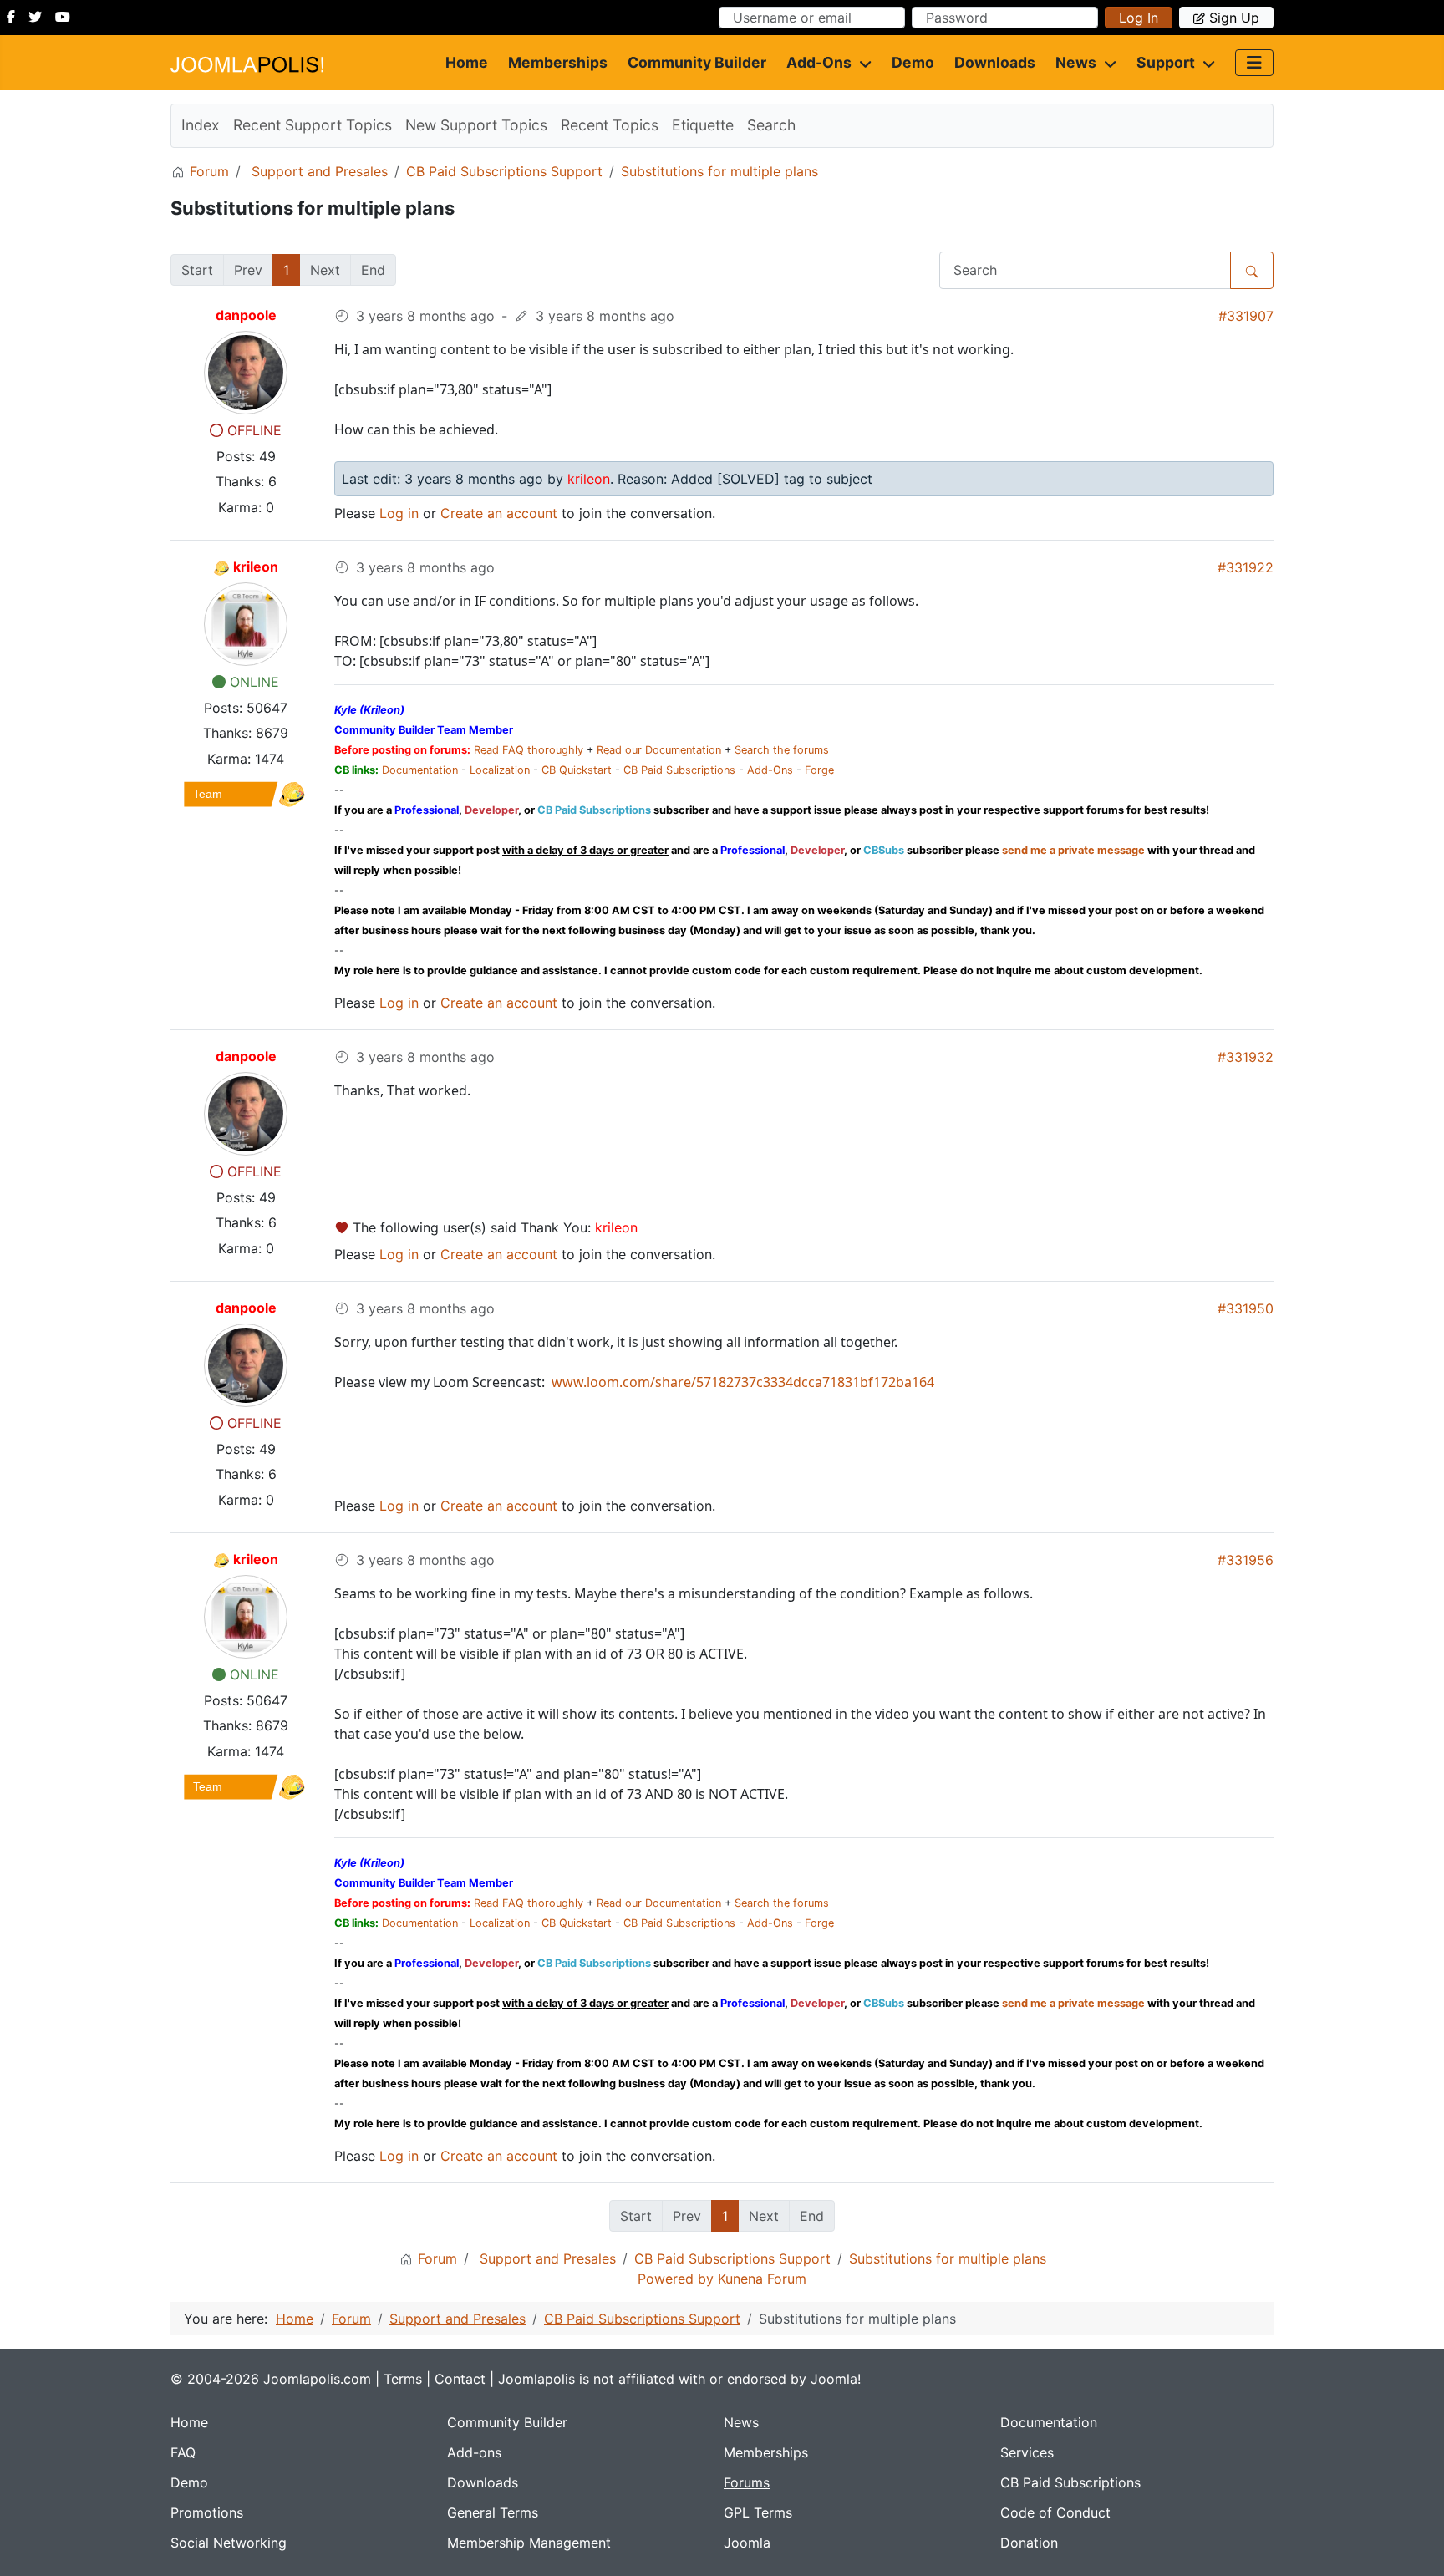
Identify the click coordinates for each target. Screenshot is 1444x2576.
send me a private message (1073, 850)
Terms (403, 2379)
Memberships (558, 62)
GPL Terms (758, 2512)
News (1076, 62)
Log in (1139, 18)
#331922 (1246, 567)
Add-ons (819, 62)
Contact (460, 2379)
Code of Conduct (1055, 2512)
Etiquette (703, 125)
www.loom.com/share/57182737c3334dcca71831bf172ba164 (741, 1382)
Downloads (995, 62)
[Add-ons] (862, 63)
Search (771, 125)
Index (201, 125)
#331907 (1246, 316)
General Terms (493, 2512)
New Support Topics (476, 125)
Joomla (747, 2543)
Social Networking (229, 2543)
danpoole (246, 315)
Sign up (1234, 18)
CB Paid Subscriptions (679, 770)
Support (1166, 62)
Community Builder (697, 62)
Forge (819, 770)
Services (1027, 2452)
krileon (256, 567)
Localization (500, 770)
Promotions (207, 2512)
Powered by (676, 2279)
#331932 (1246, 1057)
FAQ (183, 2452)
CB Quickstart (577, 770)
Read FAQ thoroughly (529, 750)
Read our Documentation (659, 750)
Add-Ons (770, 770)
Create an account (499, 513)
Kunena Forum (762, 2279)
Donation (1029, 2543)
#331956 (1246, 1560)
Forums (747, 2482)
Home (467, 62)
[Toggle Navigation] (1254, 63)
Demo (913, 62)
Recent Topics (610, 125)
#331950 (1246, 1308)
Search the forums (782, 750)
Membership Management (529, 2543)
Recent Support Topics (313, 125)
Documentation (420, 770)
